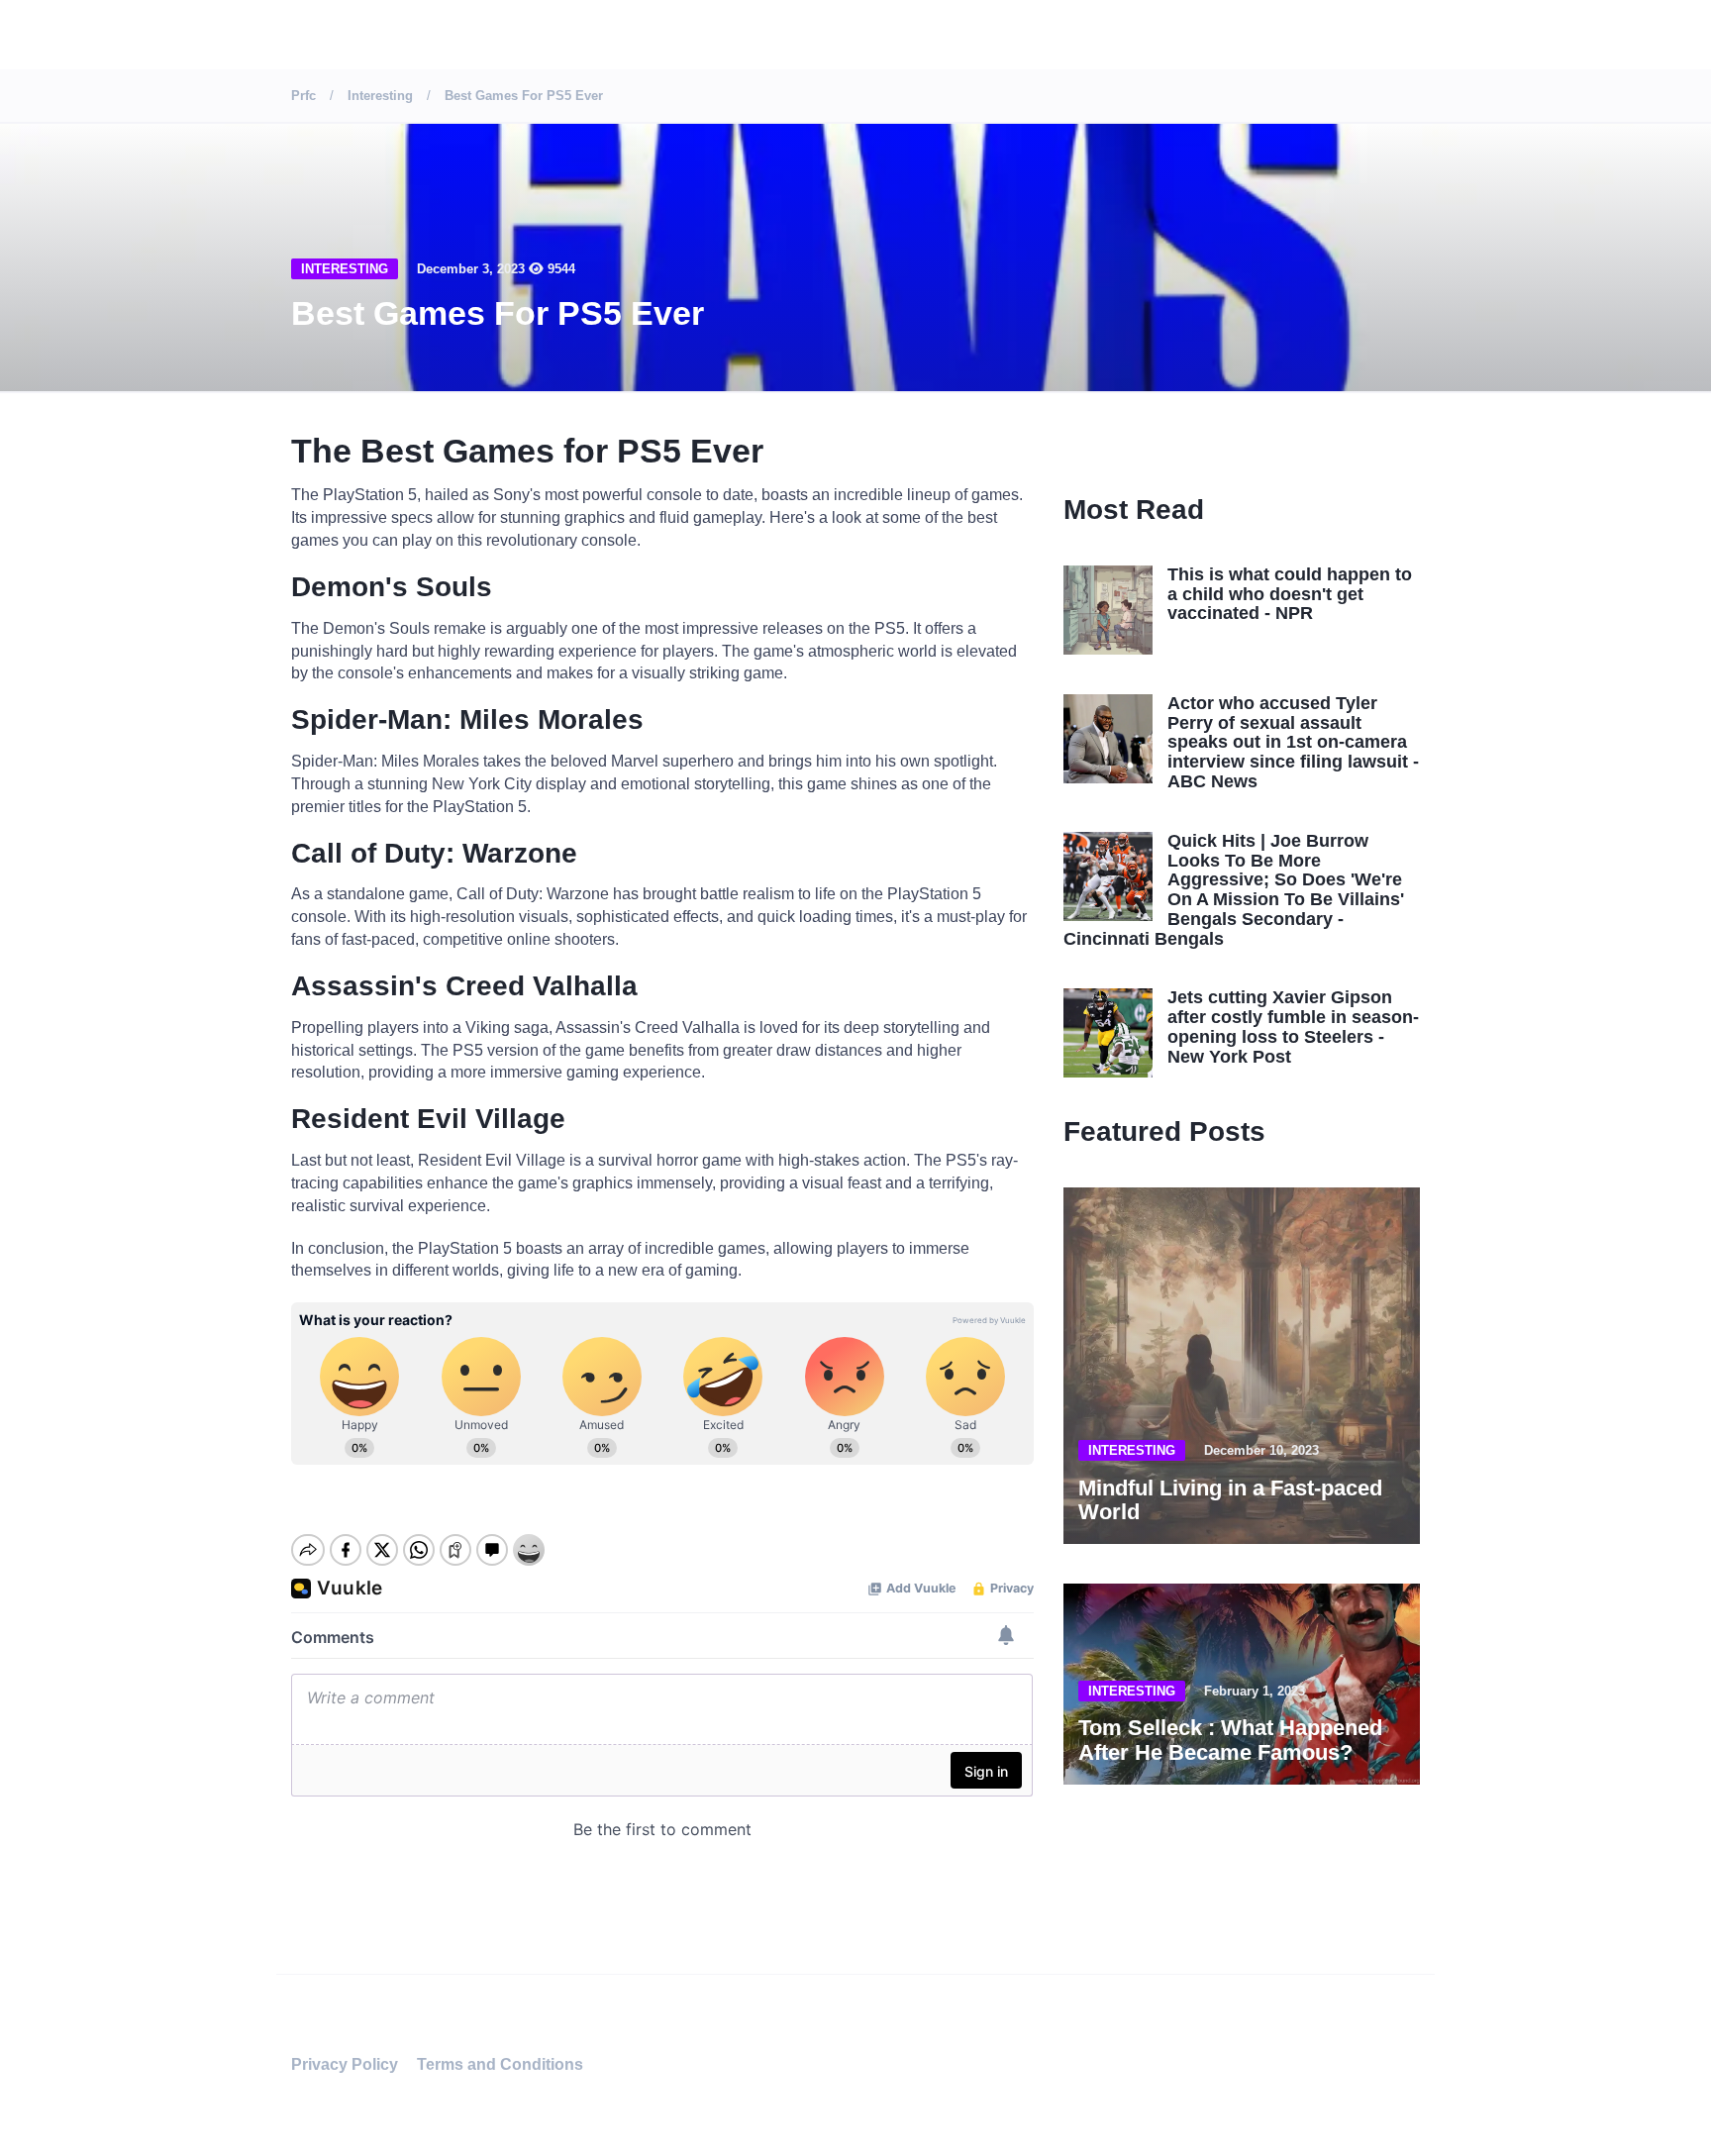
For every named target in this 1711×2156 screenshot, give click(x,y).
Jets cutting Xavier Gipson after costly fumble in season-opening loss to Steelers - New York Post (1293, 1027)
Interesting (345, 269)
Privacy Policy (345, 2064)
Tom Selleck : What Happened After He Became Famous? (1230, 1740)
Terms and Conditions (500, 2064)
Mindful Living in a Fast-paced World (1230, 1500)
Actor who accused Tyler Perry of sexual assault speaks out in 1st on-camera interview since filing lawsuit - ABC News (1293, 742)
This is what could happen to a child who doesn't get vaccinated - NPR (1290, 594)
